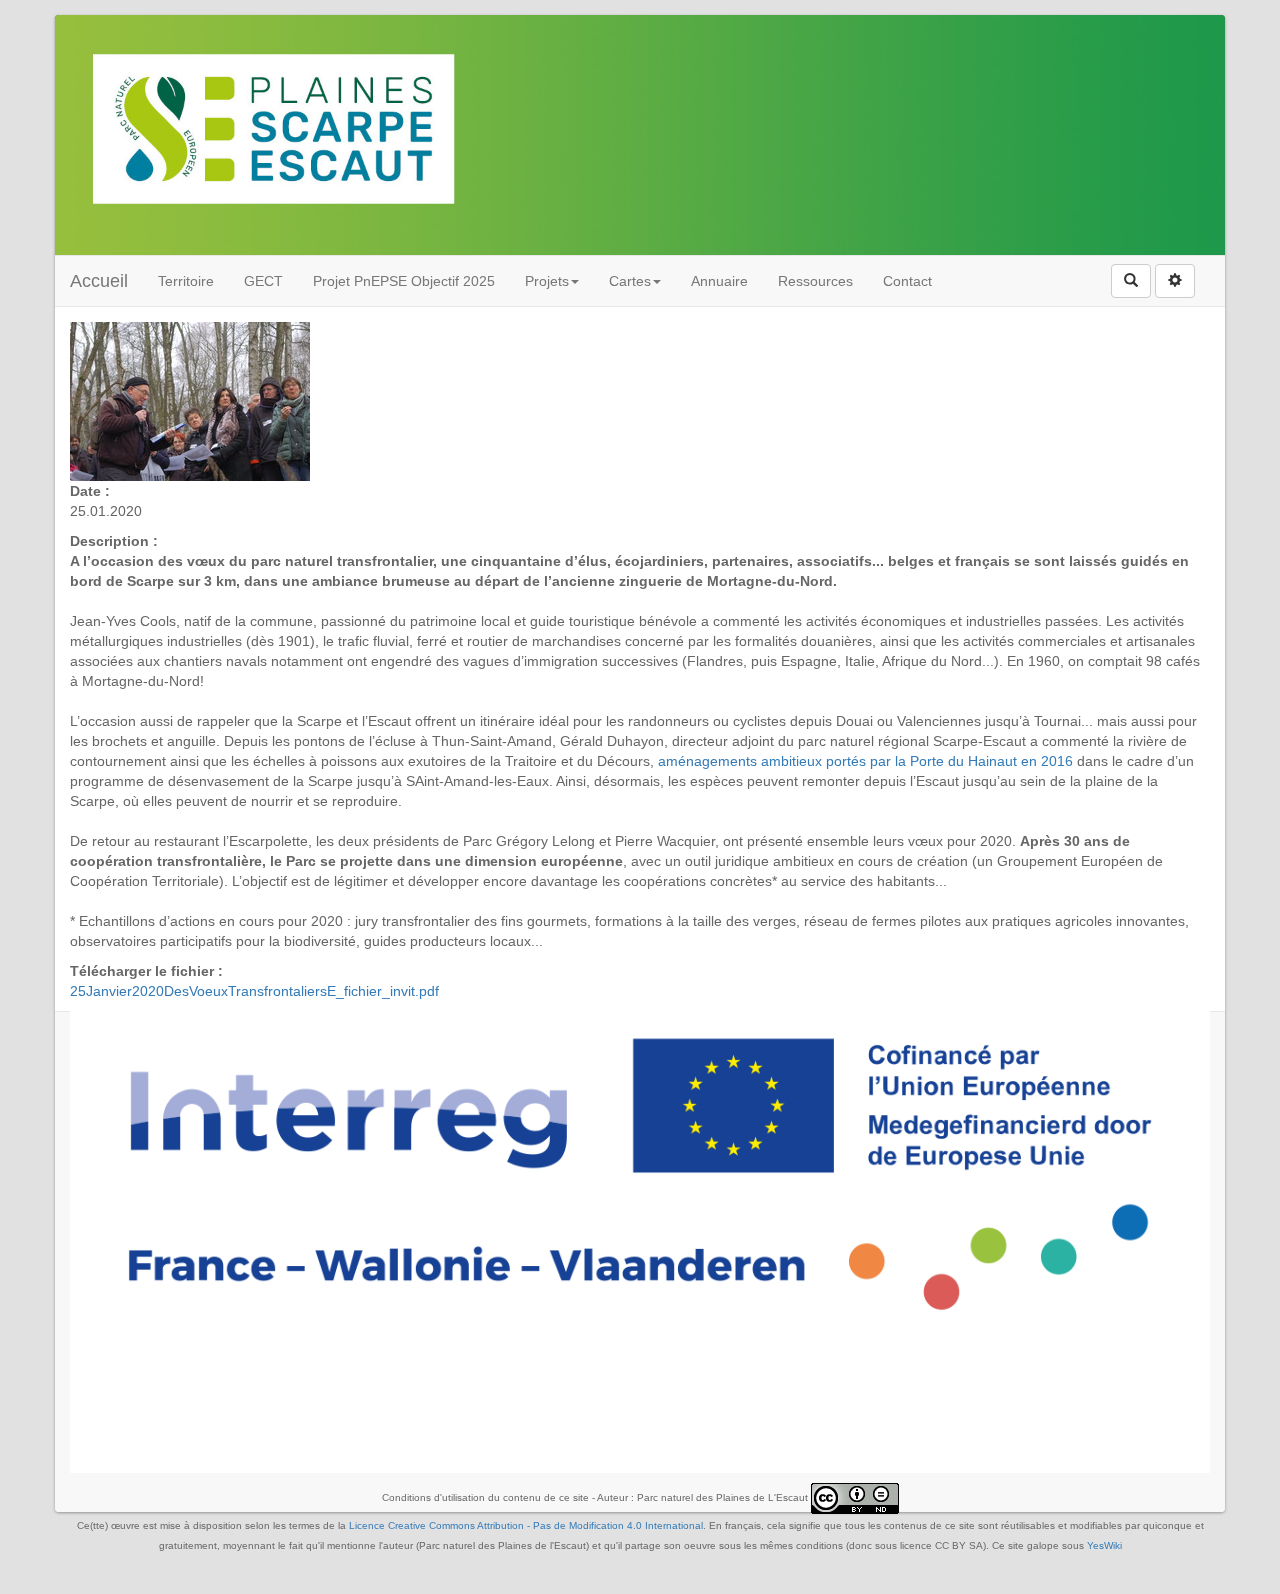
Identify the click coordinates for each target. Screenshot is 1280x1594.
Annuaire (719, 281)
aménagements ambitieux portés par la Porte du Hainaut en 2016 (863, 761)
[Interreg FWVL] (640, 1173)
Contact (907, 281)
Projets (547, 281)
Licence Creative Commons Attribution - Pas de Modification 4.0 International (526, 1525)
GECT (263, 281)
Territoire (186, 281)
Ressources (815, 281)
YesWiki (1104, 1545)
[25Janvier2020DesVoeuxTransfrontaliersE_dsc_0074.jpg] (190, 400)
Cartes (630, 281)
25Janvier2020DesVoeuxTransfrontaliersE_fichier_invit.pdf (254, 991)
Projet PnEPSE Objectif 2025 (404, 281)
